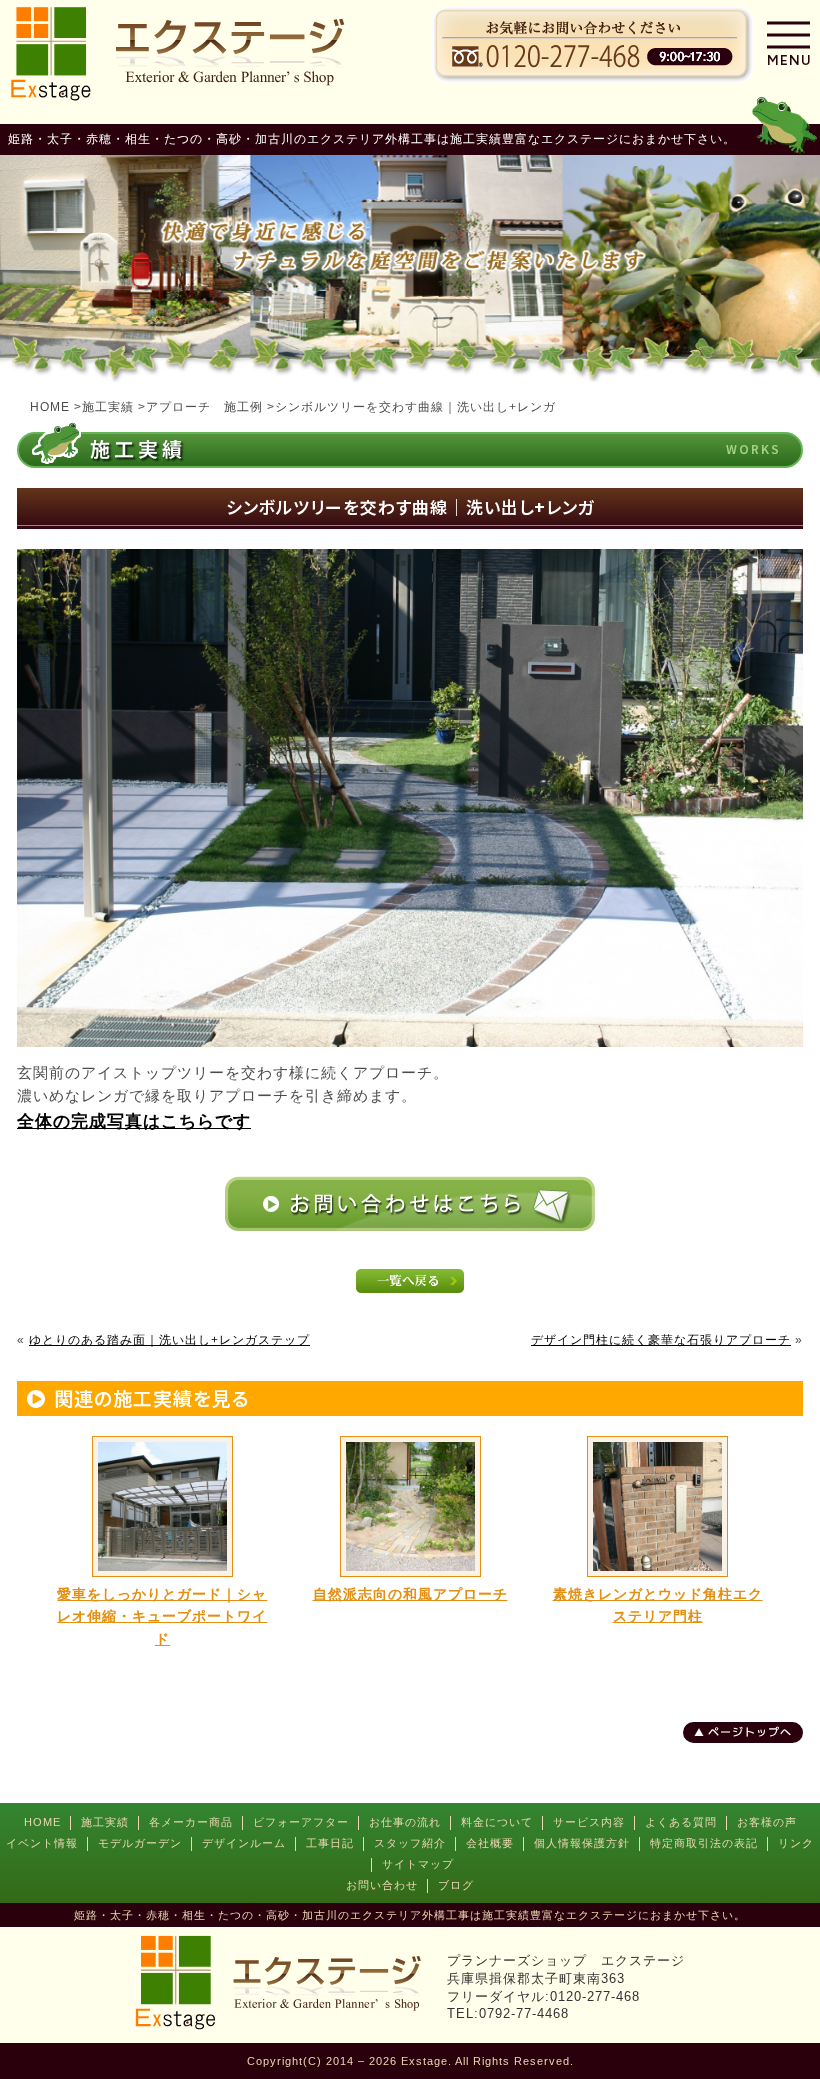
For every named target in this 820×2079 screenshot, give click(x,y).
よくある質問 (681, 1822)
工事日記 (330, 1843)
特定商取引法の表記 (704, 1843)
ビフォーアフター (301, 1822)
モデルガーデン (140, 1843)
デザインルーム (244, 1843)
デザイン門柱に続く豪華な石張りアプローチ (661, 1340)
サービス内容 (589, 1822)
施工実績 (105, 1822)
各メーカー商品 (191, 1822)
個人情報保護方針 (582, 1843)
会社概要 (490, 1843)
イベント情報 (42, 1843)
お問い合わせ (382, 1885)
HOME (42, 1822)
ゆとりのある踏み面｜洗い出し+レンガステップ (169, 1340)
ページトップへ (750, 1732)
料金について (497, 1822)
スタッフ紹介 (410, 1843)
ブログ (456, 1885)
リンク (796, 1843)
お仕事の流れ (405, 1822)
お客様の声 (767, 1822)
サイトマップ (418, 1864)
